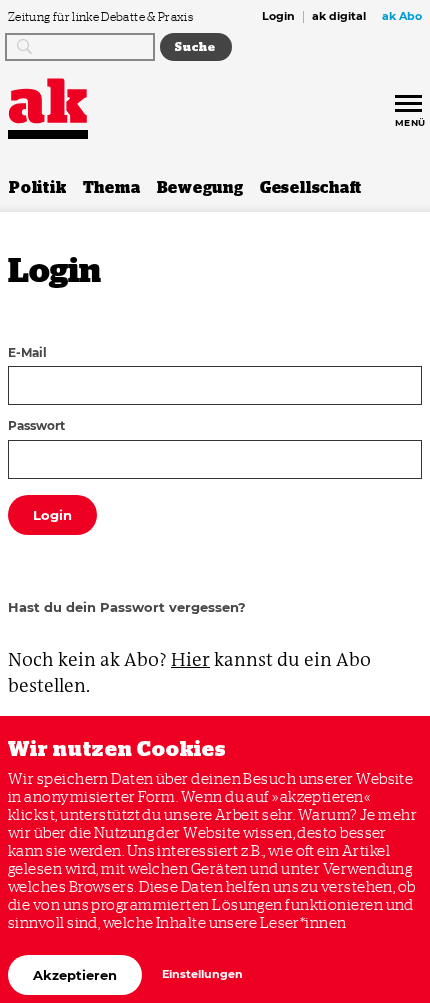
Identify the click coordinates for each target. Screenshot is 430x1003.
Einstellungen (202, 974)
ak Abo (402, 17)
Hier (190, 659)
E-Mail (27, 354)
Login (278, 17)
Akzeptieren (75, 975)
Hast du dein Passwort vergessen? (127, 607)
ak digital (339, 17)
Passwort (36, 427)
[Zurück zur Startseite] (48, 101)
